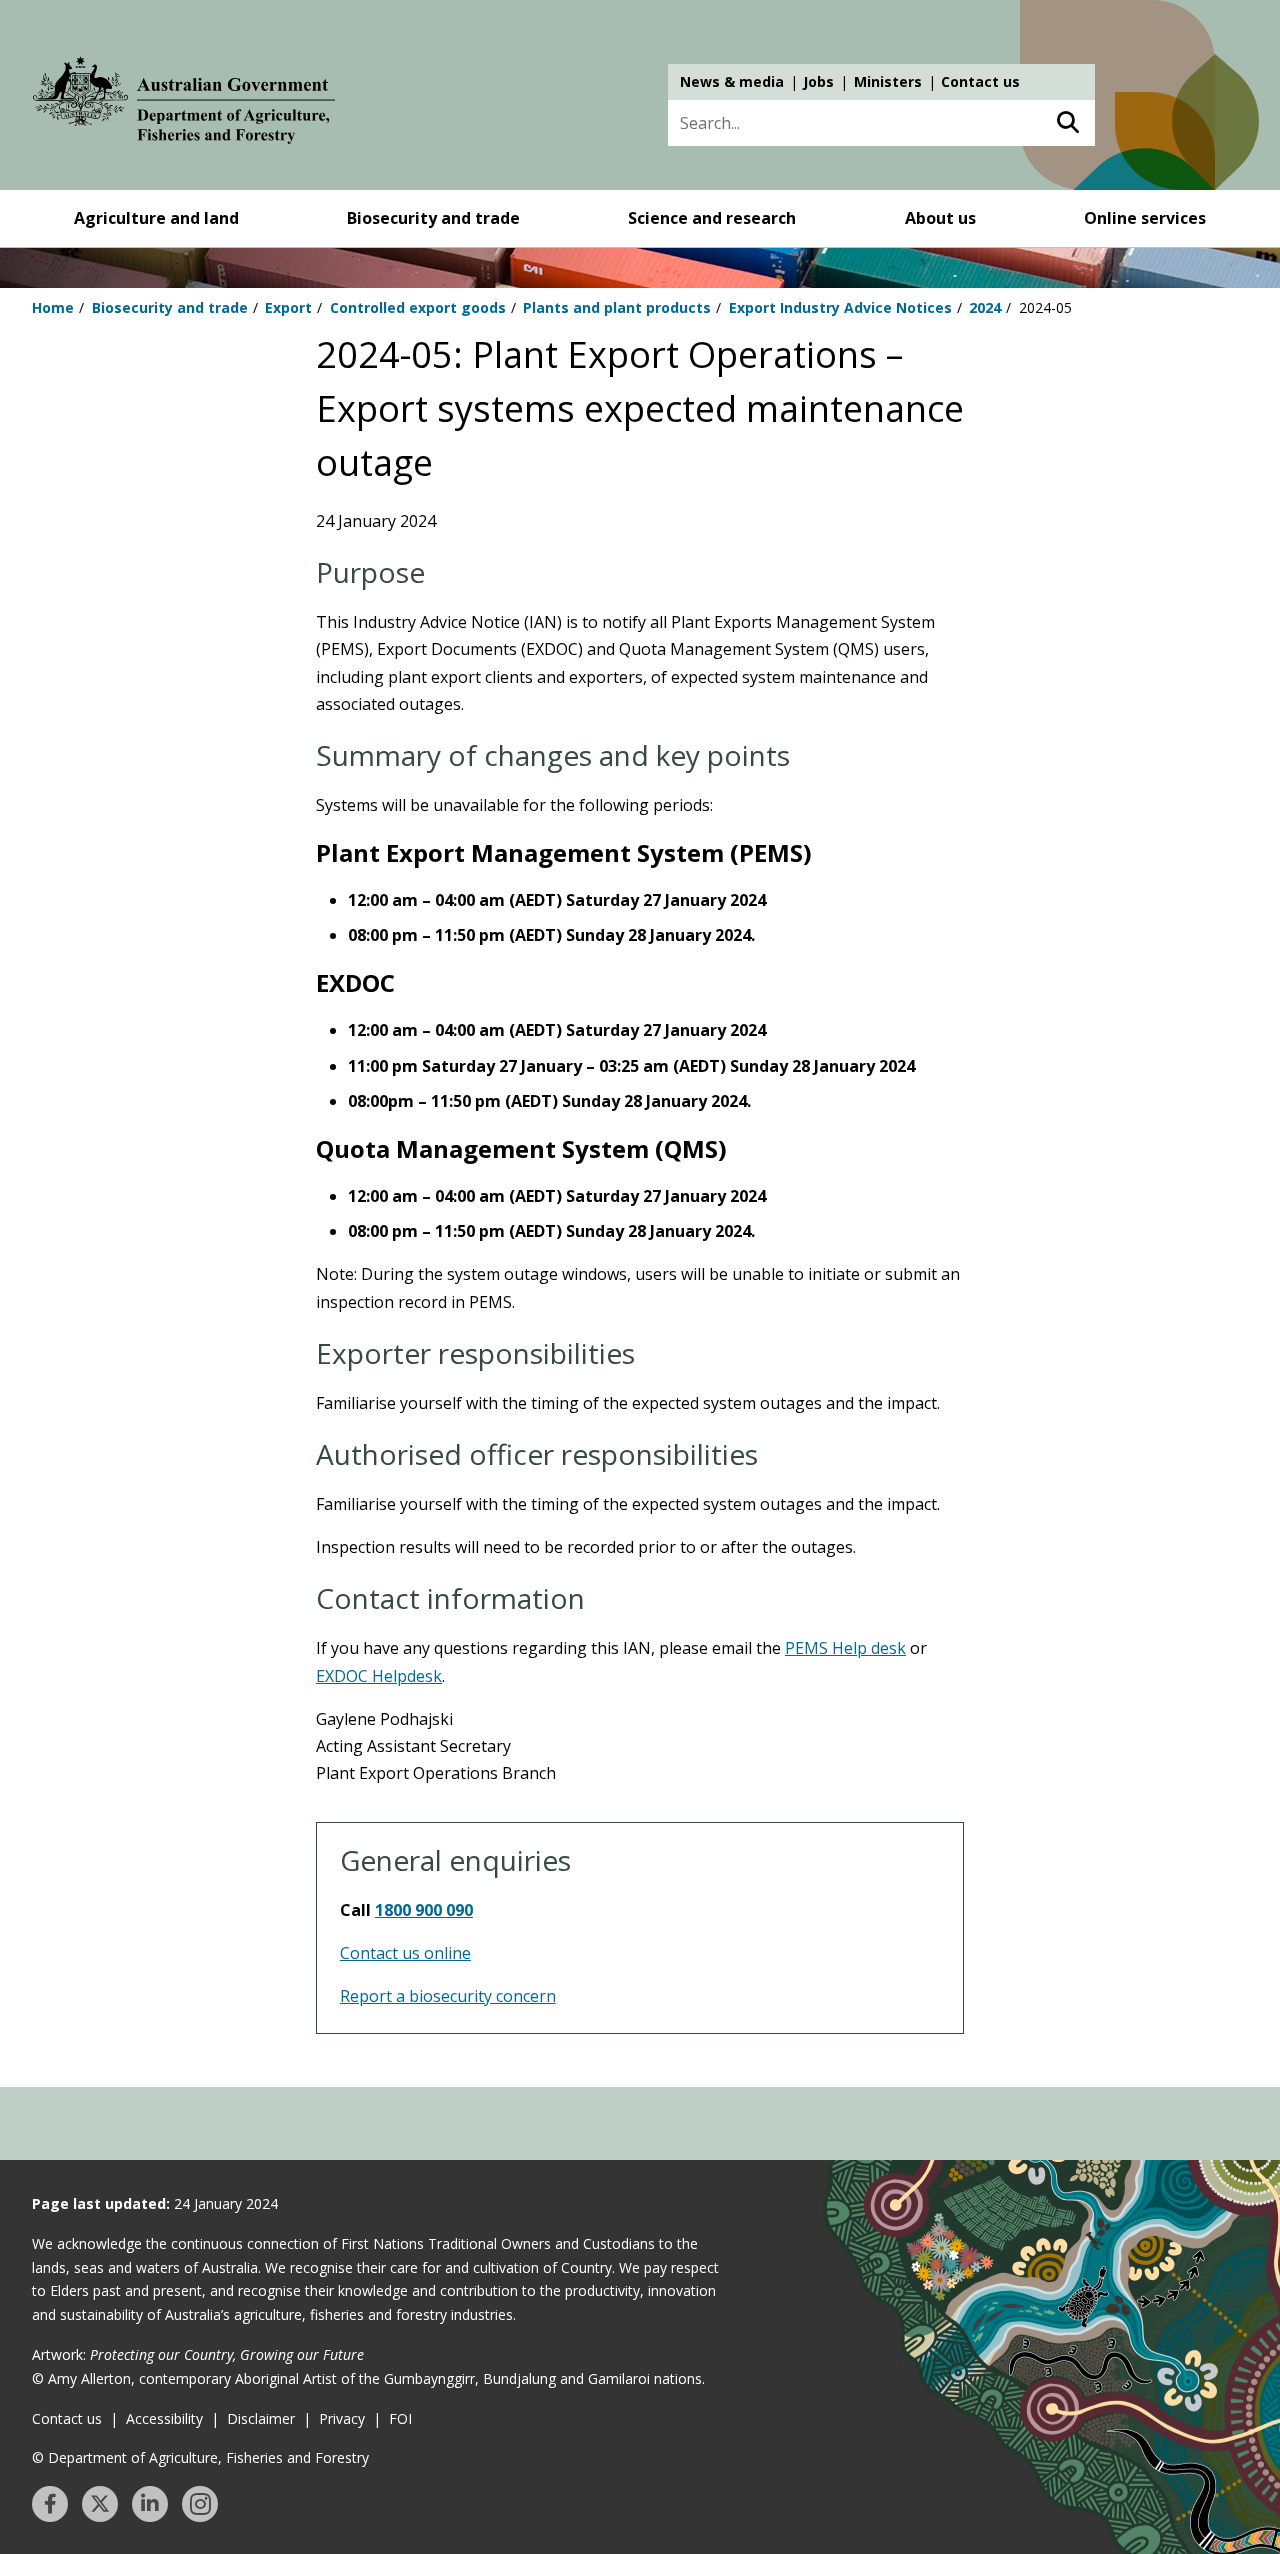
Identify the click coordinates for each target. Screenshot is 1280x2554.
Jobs (818, 81)
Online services (1145, 218)
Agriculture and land (156, 218)
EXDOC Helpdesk (379, 1676)
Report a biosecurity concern (448, 1996)
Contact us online (405, 1953)
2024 (985, 307)
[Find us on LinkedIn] (150, 2504)
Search (1067, 123)
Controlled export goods (418, 307)
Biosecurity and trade (433, 218)
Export (288, 307)
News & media (732, 81)
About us (940, 218)
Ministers (888, 81)
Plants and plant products (617, 307)
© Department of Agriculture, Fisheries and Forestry (200, 2457)
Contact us (980, 81)
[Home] (184, 104)
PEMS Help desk (845, 1648)
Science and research (712, 218)
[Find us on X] (100, 2504)
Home (53, 307)
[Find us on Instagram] (200, 2504)
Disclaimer (261, 2418)
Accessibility (164, 2418)
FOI (400, 2418)
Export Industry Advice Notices (840, 307)
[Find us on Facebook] (50, 2504)
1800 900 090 (424, 1910)
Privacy (342, 2418)
